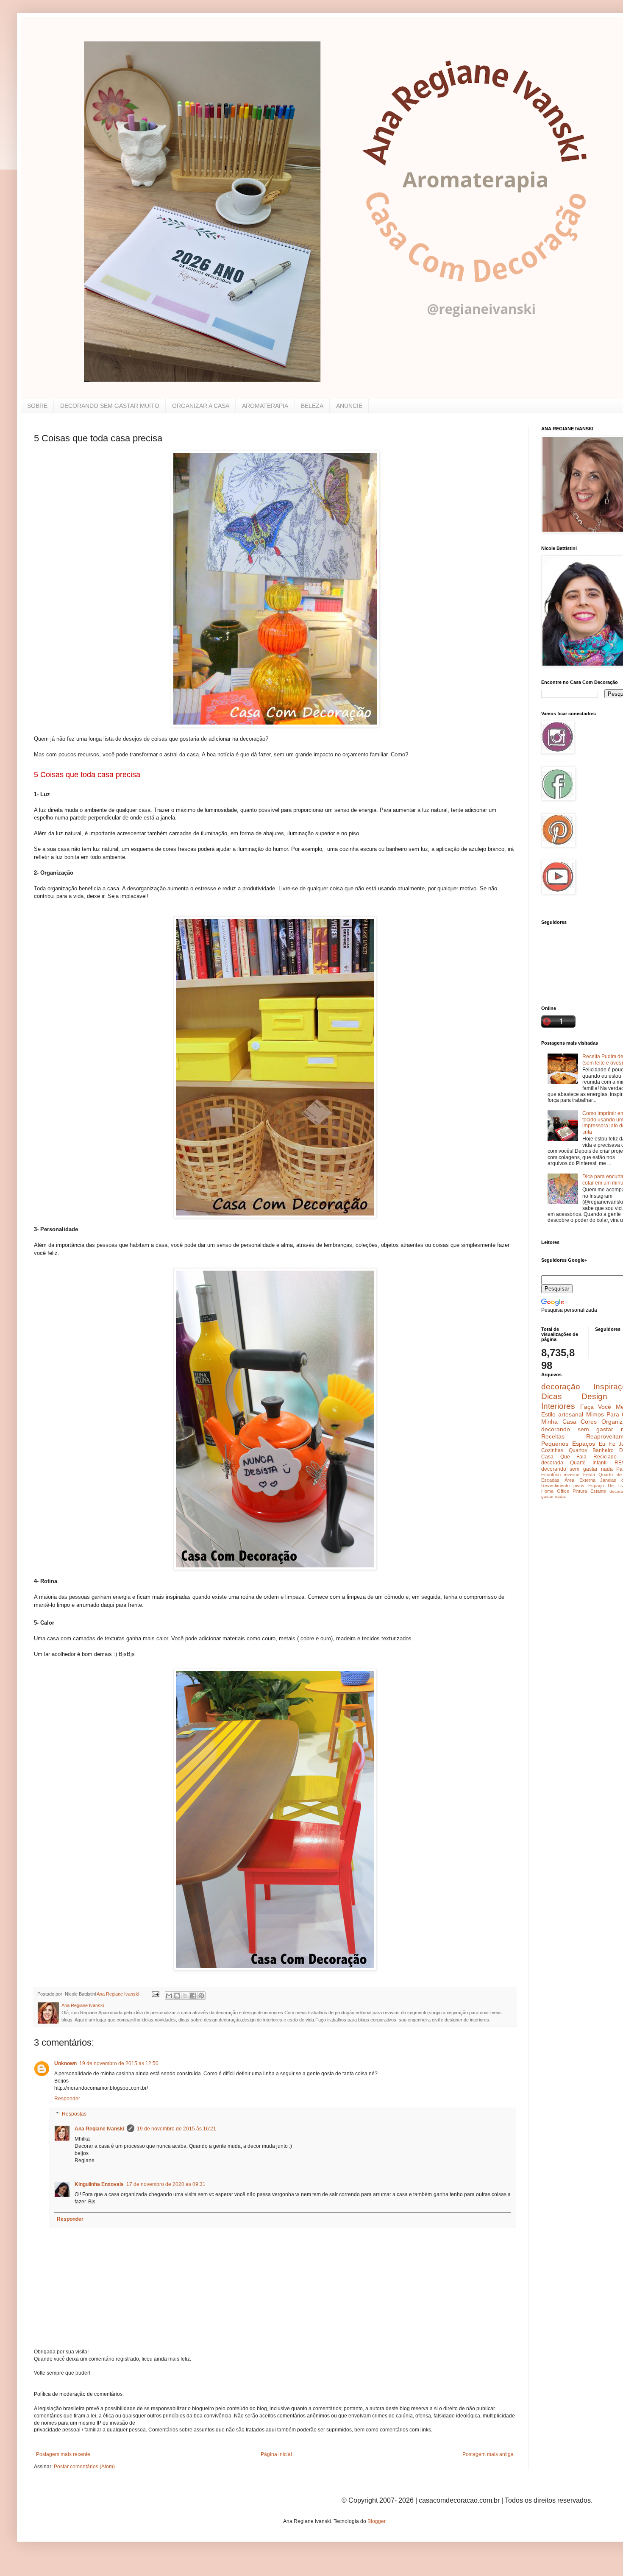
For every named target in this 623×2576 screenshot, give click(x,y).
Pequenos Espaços (568, 1444)
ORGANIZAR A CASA (201, 406)
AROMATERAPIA (265, 406)
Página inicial (276, 2454)
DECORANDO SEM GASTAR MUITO (110, 406)
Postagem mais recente (63, 2454)
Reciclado (605, 1457)
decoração (561, 1387)
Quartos (578, 1450)
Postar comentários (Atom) (84, 2467)
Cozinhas (552, 1450)
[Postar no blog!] (177, 1996)
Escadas (550, 1480)
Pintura (580, 1491)
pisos (579, 1486)
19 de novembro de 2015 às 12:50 (119, 2063)
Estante (598, 1491)
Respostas (74, 2114)
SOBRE (37, 406)
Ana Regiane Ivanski (99, 2129)
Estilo (548, 1414)
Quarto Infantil (589, 1463)
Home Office (555, 1491)
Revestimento (555, 1486)
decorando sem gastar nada (577, 1469)
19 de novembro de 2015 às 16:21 (177, 2129)
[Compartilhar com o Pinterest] (201, 1996)
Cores (589, 1422)
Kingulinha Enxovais (99, 2184)
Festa (589, 1475)
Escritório (551, 1475)
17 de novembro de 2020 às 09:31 (166, 2184)
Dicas (552, 1396)
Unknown (65, 2063)
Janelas (608, 1480)
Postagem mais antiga (488, 2454)
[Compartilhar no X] (185, 1996)
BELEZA (312, 406)
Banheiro (603, 1450)
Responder (67, 2099)
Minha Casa (559, 1422)
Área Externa (580, 1480)
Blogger (376, 2521)
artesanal (571, 1414)
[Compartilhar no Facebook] (193, 1996)
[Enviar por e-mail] (169, 1996)
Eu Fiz (607, 1444)
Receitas (553, 1436)
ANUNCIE (349, 406)
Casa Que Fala (564, 1457)
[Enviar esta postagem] (155, 1994)
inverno (572, 1475)
